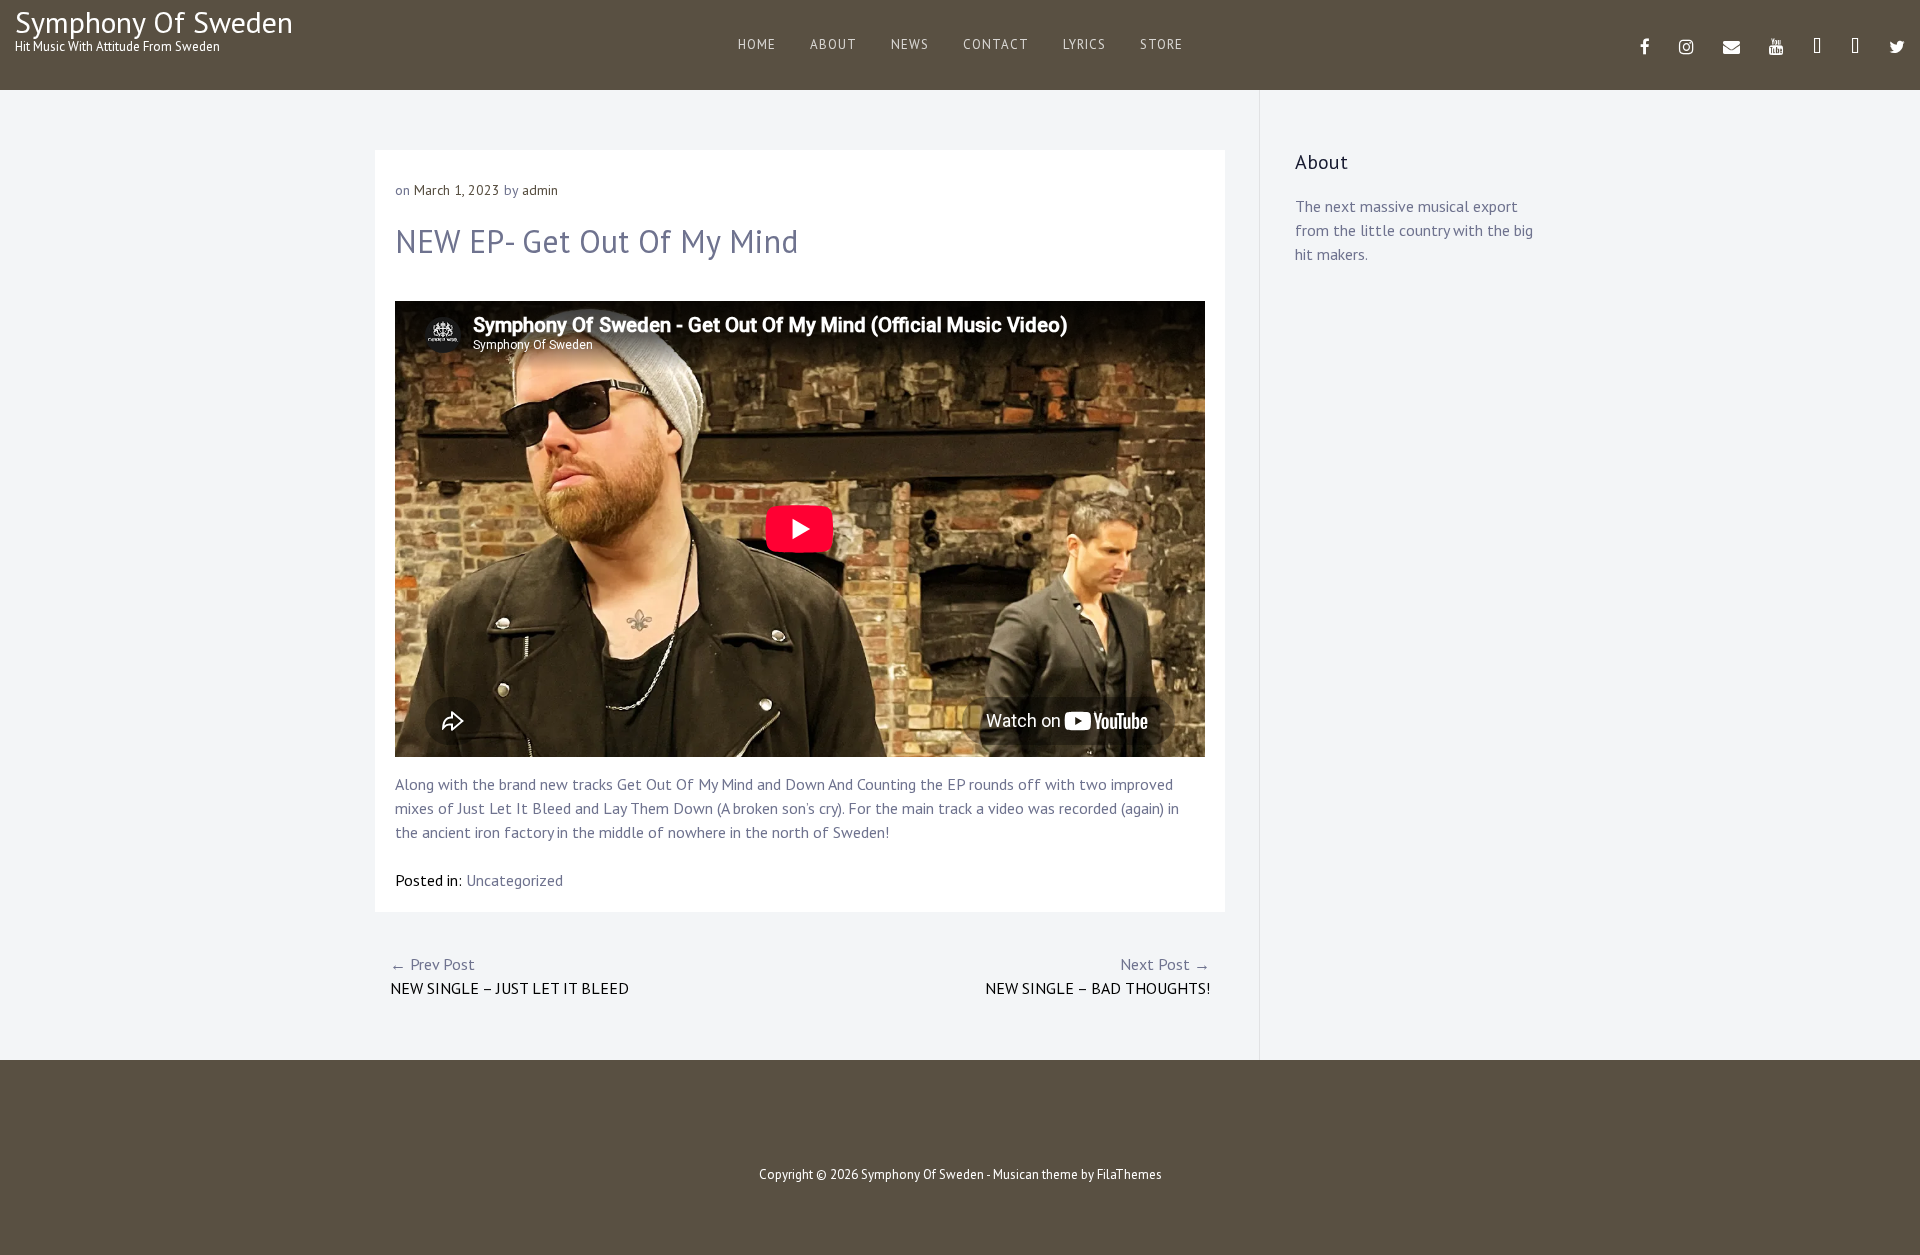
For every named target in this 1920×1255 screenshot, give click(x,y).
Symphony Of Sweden (154, 21)
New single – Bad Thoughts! (1097, 976)
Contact (996, 44)
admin (540, 190)
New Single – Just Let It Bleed (509, 976)
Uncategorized (514, 880)
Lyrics (1084, 44)
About (833, 44)
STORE (1161, 44)
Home (757, 44)
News (910, 44)
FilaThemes (1129, 1174)
